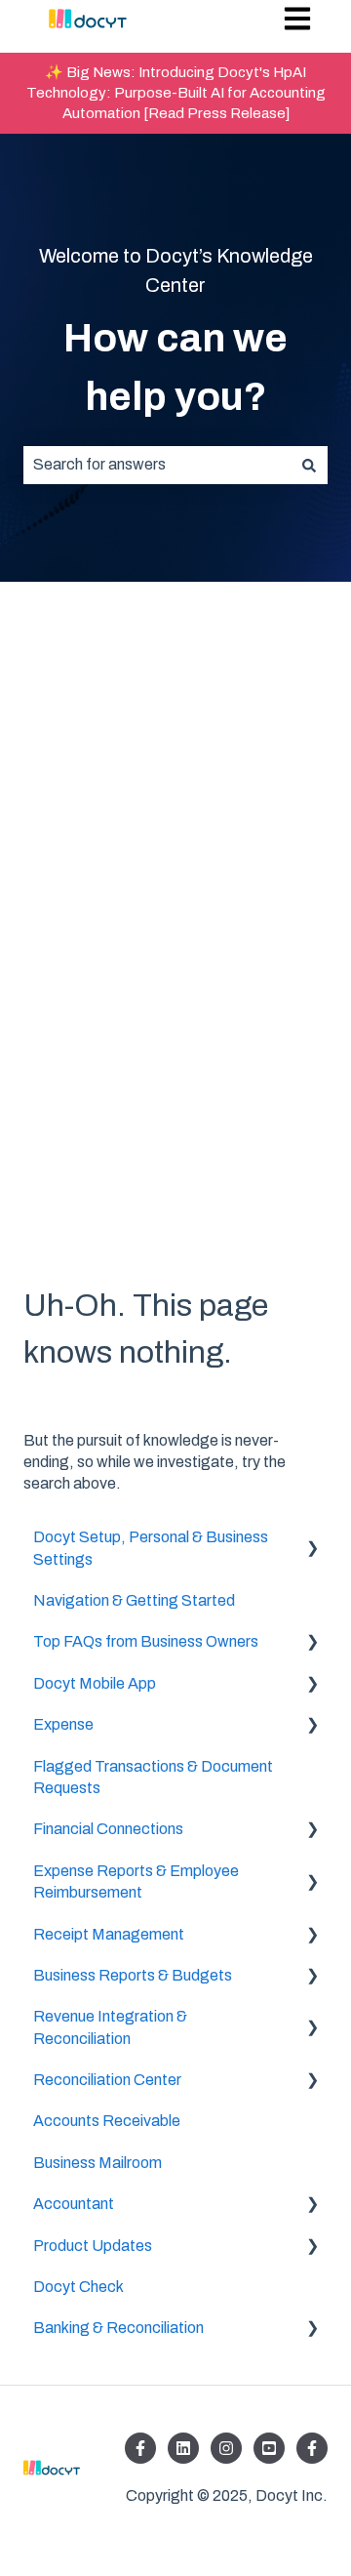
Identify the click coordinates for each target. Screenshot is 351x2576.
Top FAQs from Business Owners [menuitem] (146, 1641)
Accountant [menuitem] (74, 2204)
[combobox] (157, 465)
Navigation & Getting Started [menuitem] (134, 1600)
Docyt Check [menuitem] (78, 2287)
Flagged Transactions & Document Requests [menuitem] (153, 1777)
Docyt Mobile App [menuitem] (95, 1683)
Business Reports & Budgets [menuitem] (133, 1975)
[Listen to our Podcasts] (269, 2448)
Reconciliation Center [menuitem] (107, 2080)
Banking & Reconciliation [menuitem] (118, 2328)
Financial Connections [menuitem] (108, 1829)
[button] (312, 1539)
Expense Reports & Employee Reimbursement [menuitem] (136, 1881)
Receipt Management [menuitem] (109, 1934)
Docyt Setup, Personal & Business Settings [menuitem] (151, 1548)
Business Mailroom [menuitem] (97, 2163)
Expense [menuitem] (63, 1724)
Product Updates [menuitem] (93, 2246)
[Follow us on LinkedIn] (183, 2448)
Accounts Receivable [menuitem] (107, 2121)
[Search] (309, 465)
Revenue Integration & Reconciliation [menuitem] (110, 2027)
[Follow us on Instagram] (226, 2448)
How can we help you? (175, 368)
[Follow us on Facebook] (140, 2448)
